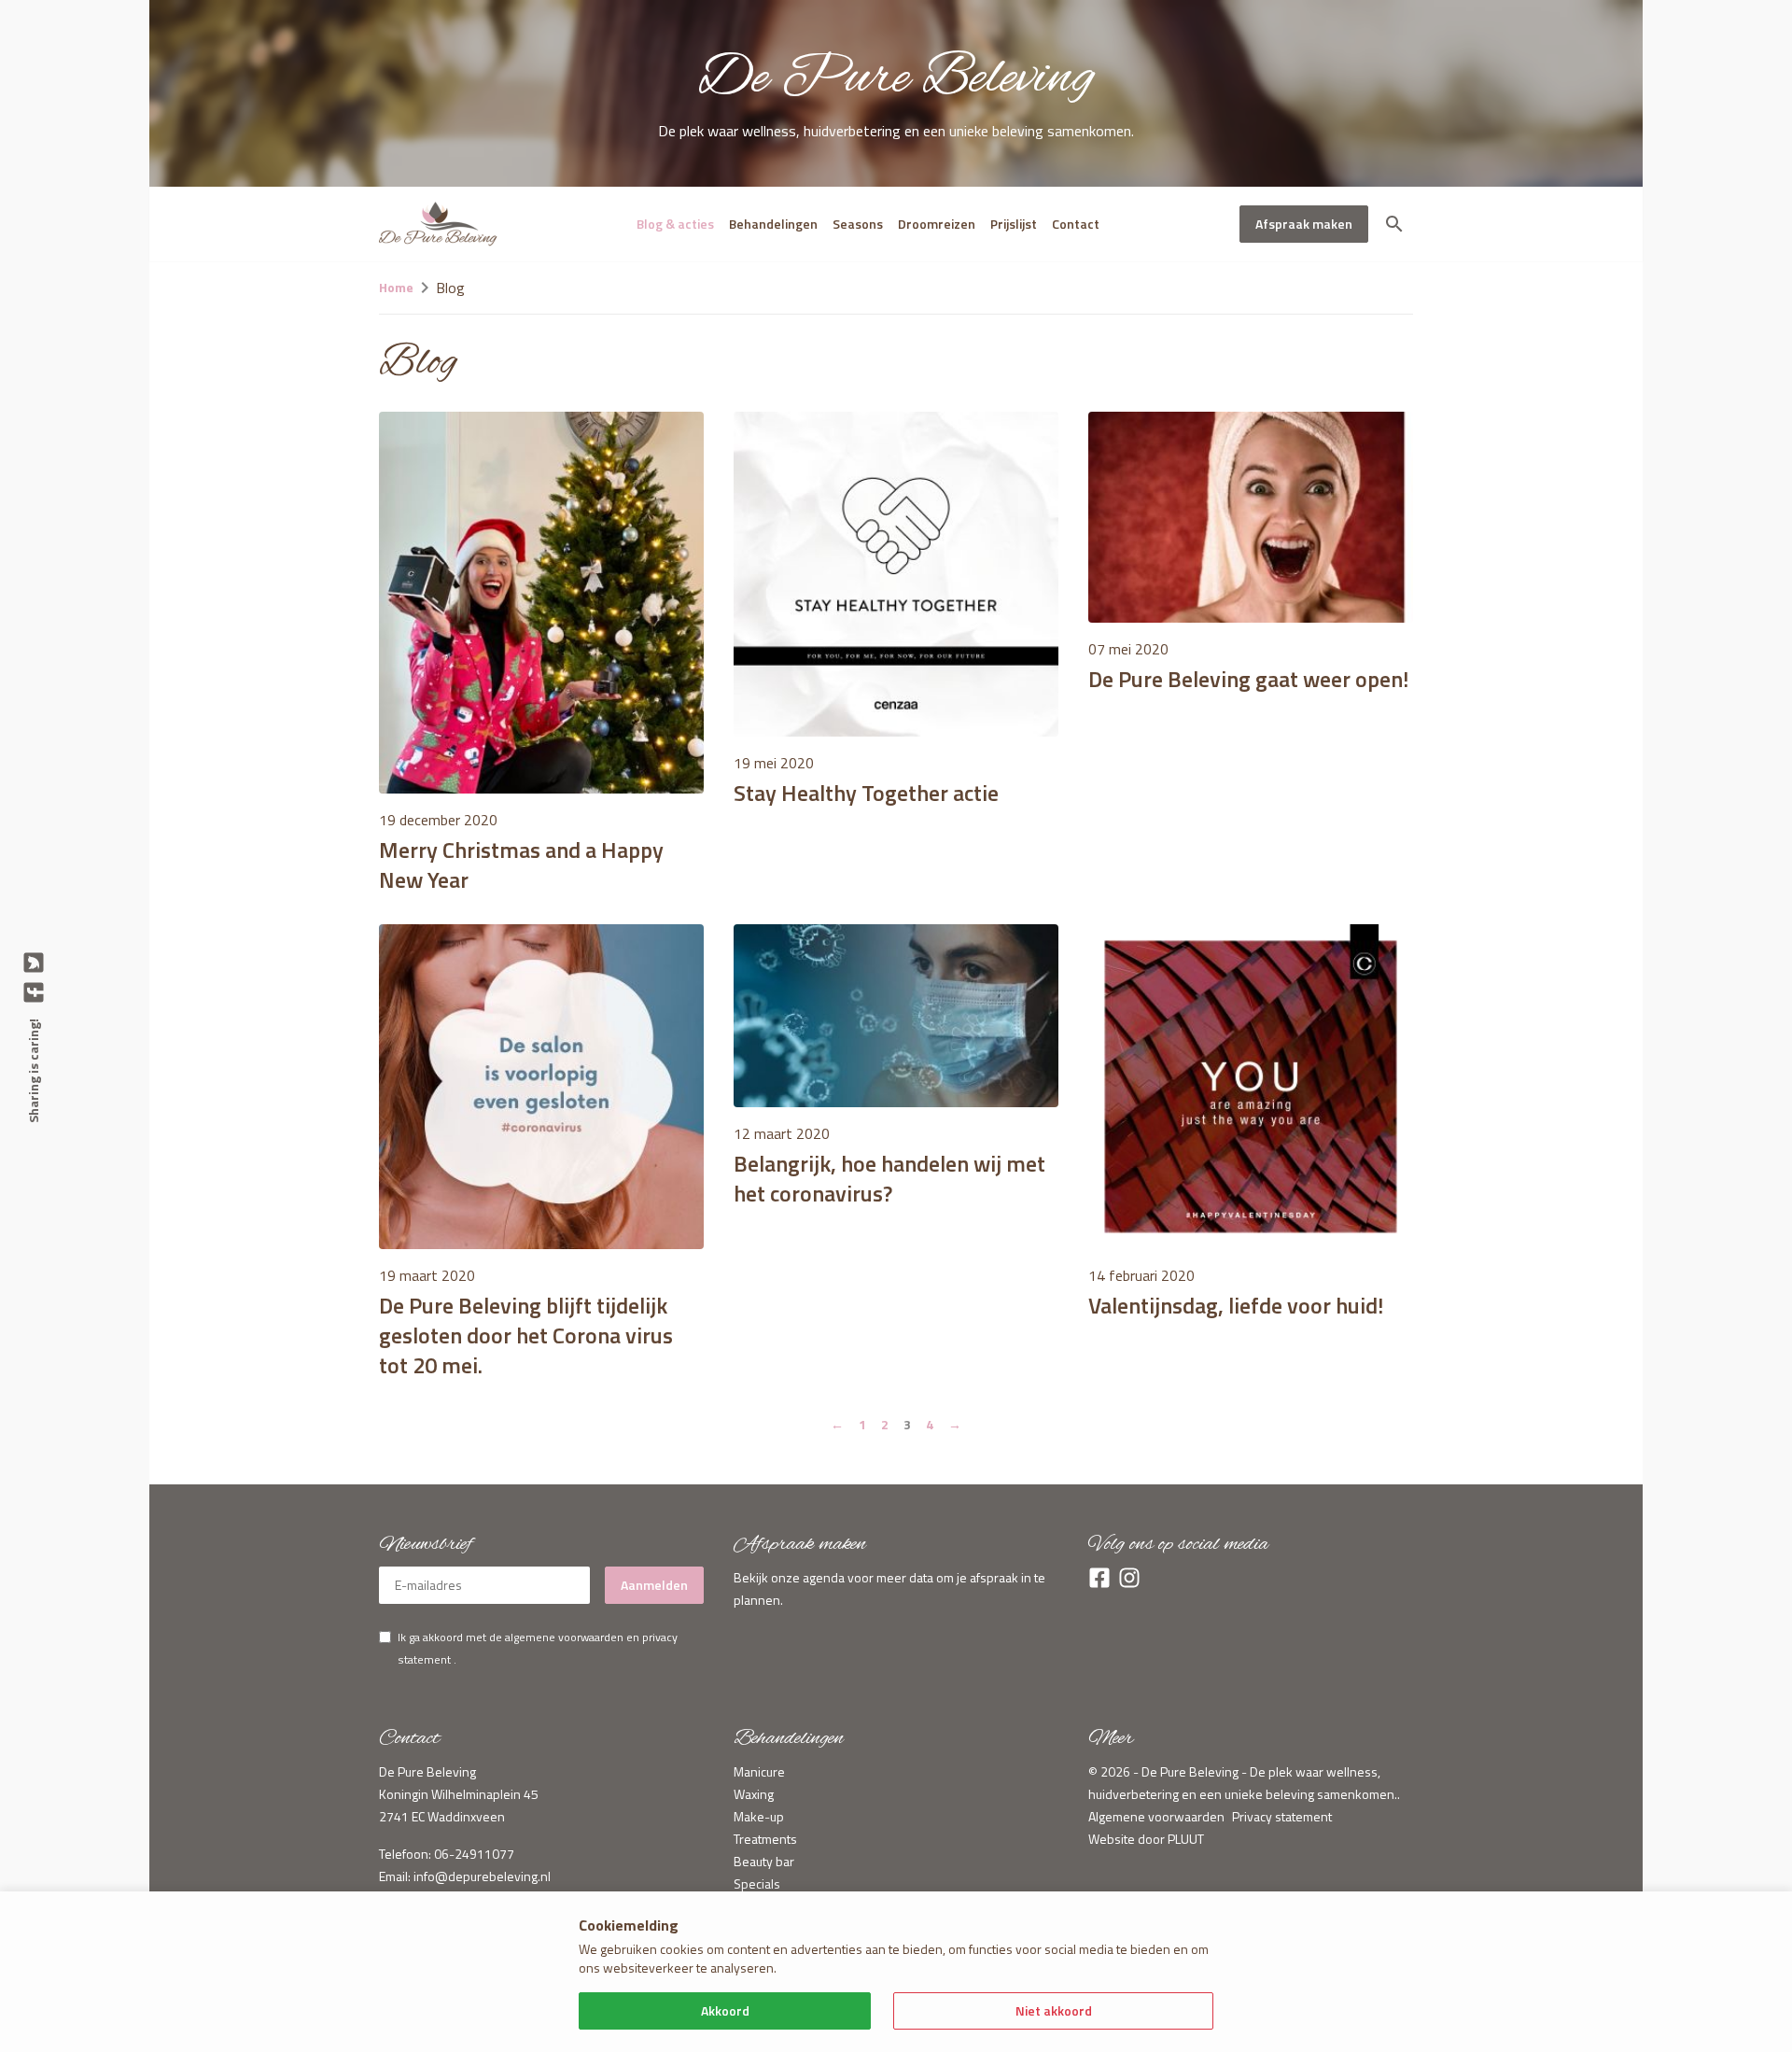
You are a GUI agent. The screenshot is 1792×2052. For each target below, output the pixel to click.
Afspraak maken (1304, 224)
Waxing (754, 1794)
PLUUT (1186, 1839)
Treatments (765, 1839)
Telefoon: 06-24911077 (447, 1854)
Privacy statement (1282, 1816)
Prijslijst (1014, 224)
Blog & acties (675, 224)
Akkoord (725, 2010)
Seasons (858, 224)
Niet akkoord (1054, 2010)
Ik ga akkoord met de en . (538, 1648)
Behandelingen (773, 224)
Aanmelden (654, 1585)
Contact (1076, 224)
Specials (757, 1883)
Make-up (759, 1816)
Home (396, 287)
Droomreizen (937, 224)
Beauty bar (764, 1861)
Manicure (759, 1771)
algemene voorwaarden (564, 1637)
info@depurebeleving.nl (482, 1876)
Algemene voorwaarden (1156, 1816)
